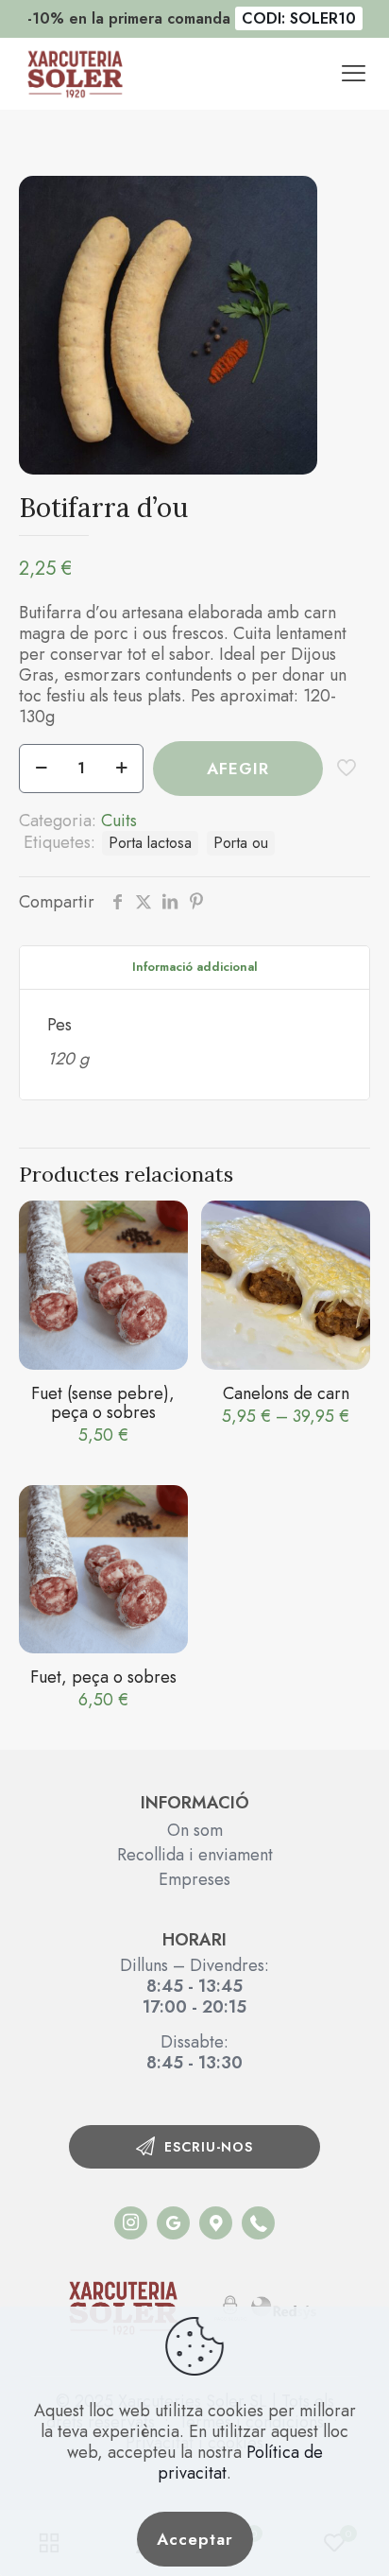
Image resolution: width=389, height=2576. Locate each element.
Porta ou (241, 843)
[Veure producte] (166, 1222)
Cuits (119, 821)
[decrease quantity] (41, 769)
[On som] (216, 2223)
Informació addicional (195, 967)
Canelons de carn (286, 1393)
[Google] (173, 2223)
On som (195, 1830)
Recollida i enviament (195, 1855)
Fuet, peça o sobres (103, 1677)
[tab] (194, 968)
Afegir (238, 769)
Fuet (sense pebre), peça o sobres (103, 1403)
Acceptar (195, 2539)
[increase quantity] (121, 769)
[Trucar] (131, 2223)
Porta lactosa (150, 843)
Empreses (194, 1879)
